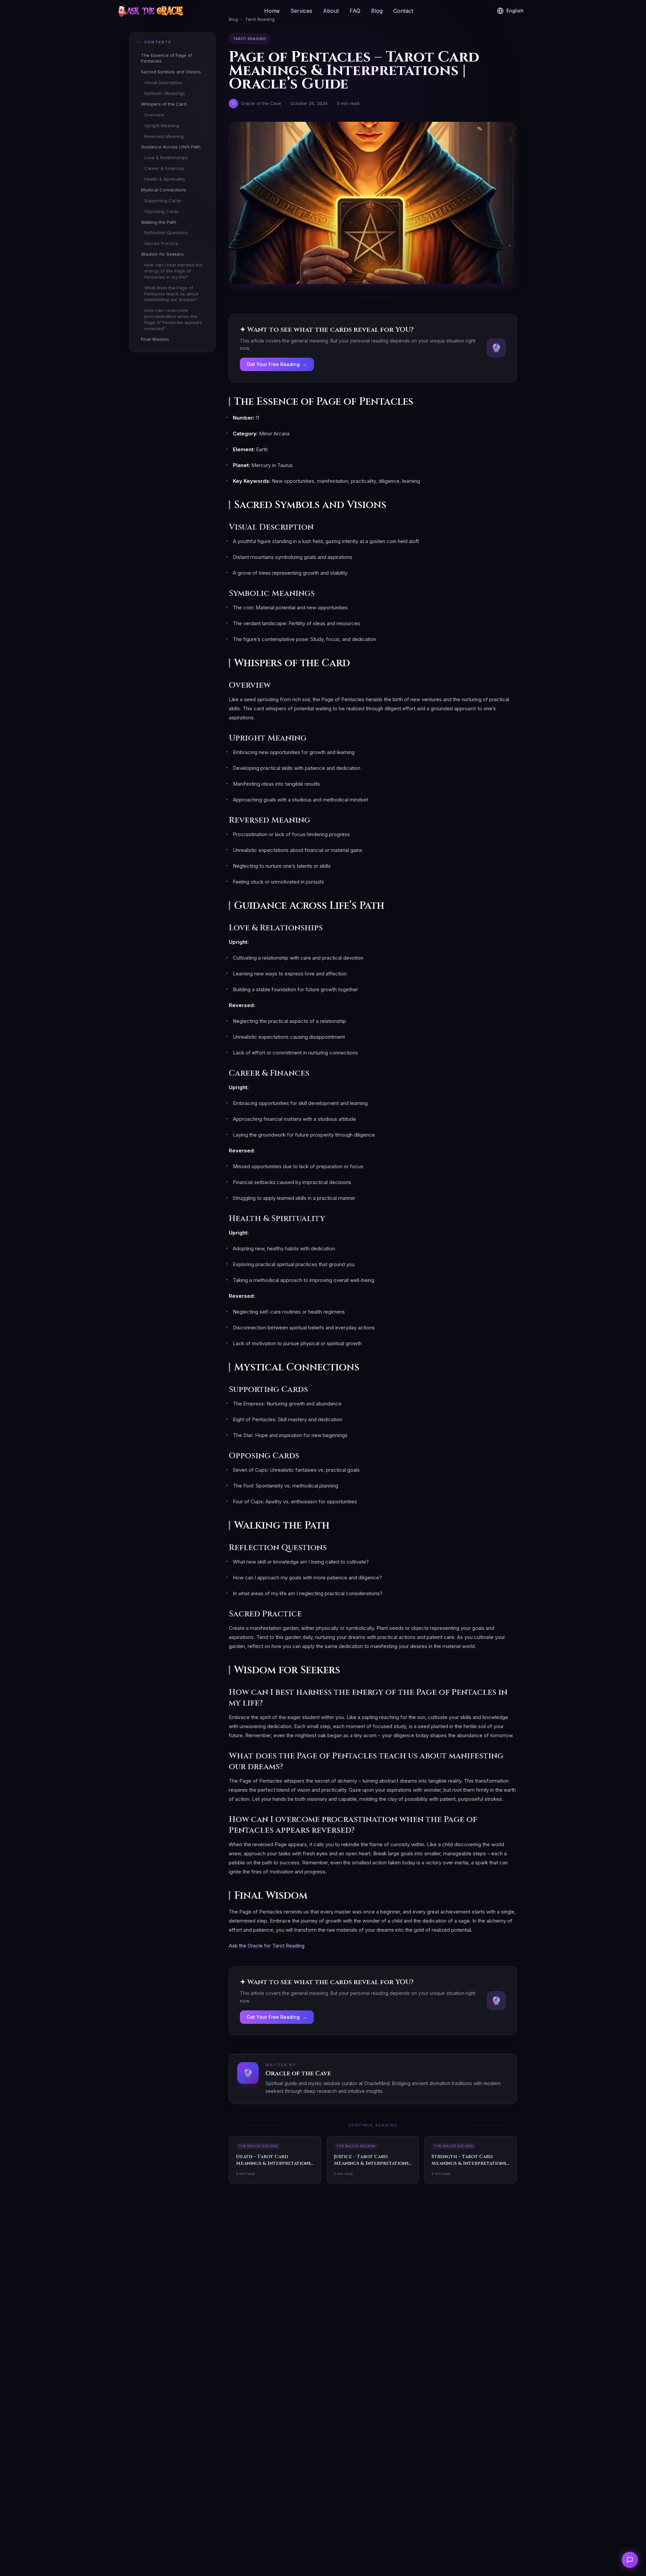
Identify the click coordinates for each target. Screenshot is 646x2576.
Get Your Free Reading (277, 364)
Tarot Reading (249, 39)
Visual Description (163, 82)
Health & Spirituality (165, 179)
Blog (377, 11)
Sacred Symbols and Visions (171, 72)
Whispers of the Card (164, 104)
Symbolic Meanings (165, 93)
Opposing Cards (161, 211)
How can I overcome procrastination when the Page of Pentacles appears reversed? (173, 319)
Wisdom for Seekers (162, 254)
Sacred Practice (161, 243)
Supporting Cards (163, 201)
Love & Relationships (166, 157)
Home (272, 11)
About (331, 11)
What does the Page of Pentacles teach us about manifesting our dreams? (171, 294)
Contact (403, 11)
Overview (154, 115)
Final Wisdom (155, 339)
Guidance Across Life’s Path (171, 147)
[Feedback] (630, 2560)
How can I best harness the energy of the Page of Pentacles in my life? (173, 271)
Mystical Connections (164, 190)
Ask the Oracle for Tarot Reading (267, 1946)
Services (301, 11)
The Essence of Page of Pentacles (167, 58)
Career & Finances (164, 168)
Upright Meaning (162, 126)
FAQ (355, 11)
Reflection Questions (166, 232)
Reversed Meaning (164, 136)
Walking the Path (159, 222)
